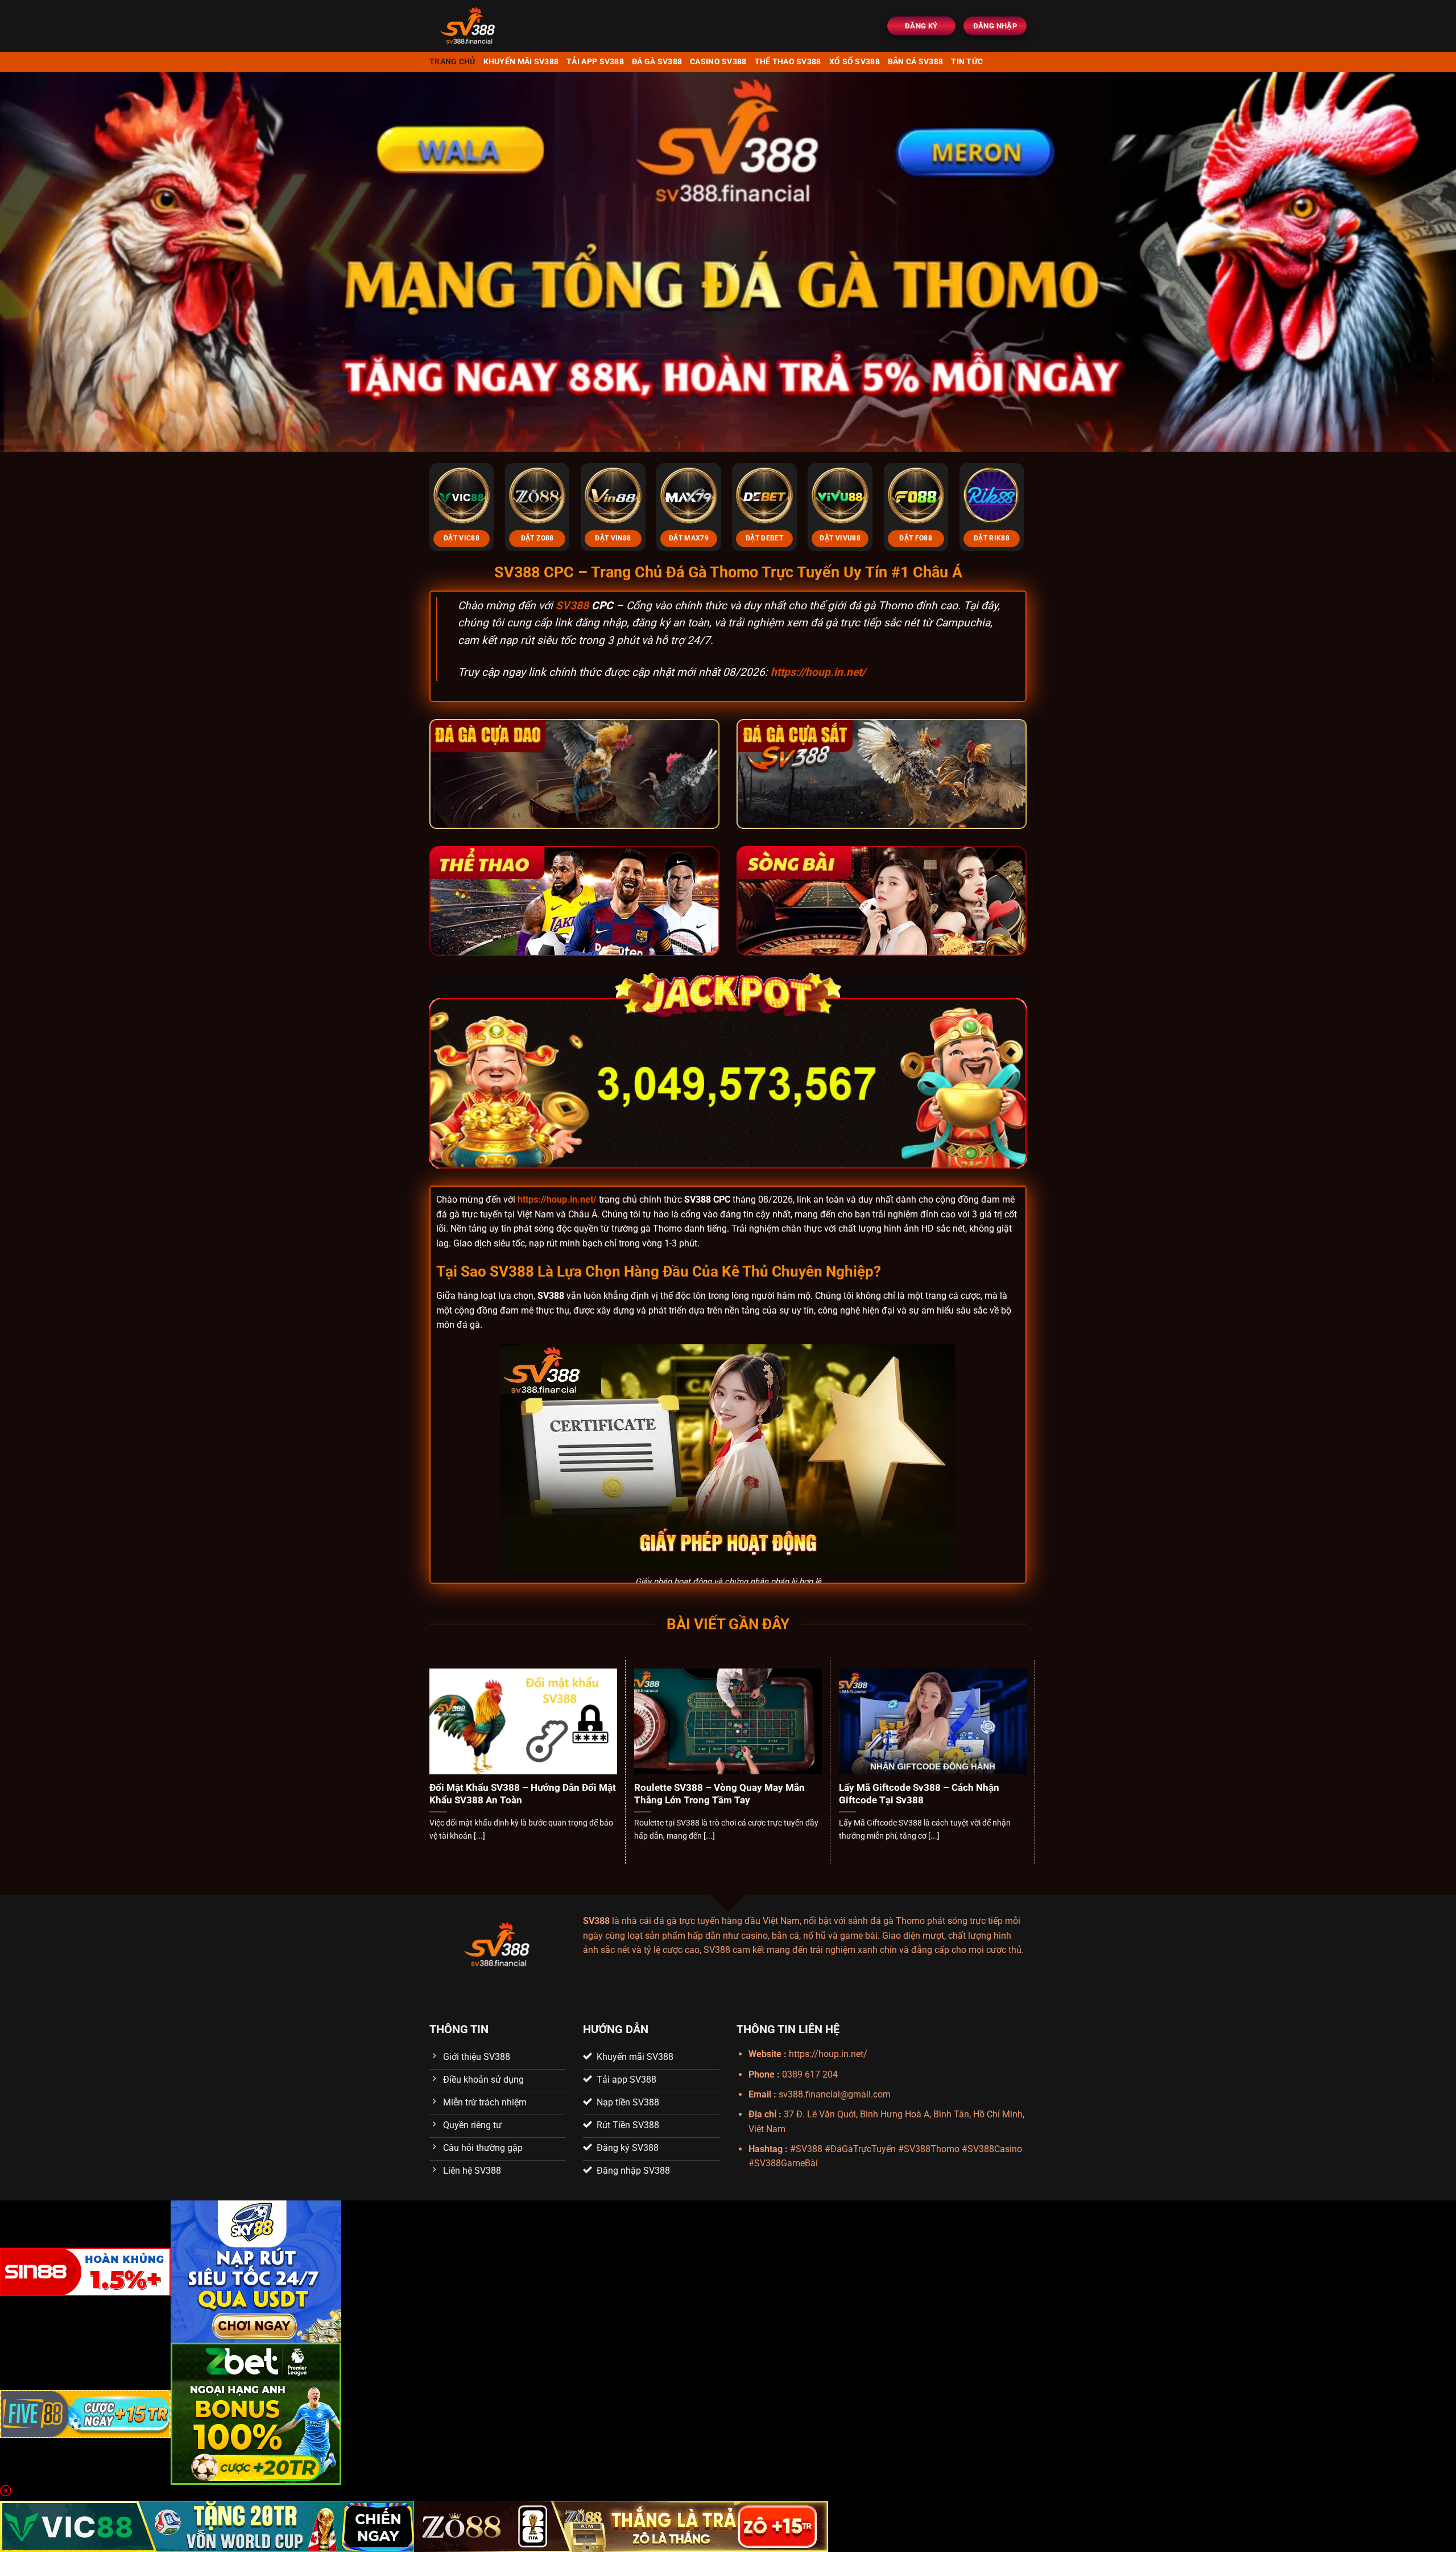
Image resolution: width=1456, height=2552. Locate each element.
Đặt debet (764, 538)
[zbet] (256, 2413)
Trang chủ (452, 62)
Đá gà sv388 (657, 62)
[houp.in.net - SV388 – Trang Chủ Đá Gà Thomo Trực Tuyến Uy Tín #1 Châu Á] (501, 26)
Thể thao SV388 (788, 62)
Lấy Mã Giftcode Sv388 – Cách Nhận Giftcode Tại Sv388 (919, 1794)
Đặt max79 (689, 538)
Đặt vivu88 (840, 538)
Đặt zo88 (537, 538)
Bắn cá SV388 (915, 62)
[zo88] (621, 2526)
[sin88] (85, 2271)
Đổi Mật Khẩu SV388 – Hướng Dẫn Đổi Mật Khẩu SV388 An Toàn (523, 1794)
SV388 (572, 606)
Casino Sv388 (718, 62)
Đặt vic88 (462, 538)
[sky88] (256, 2271)
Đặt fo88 (916, 538)
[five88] (85, 2413)
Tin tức (967, 62)
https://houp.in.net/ (818, 672)
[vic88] (207, 2526)
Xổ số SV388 (855, 62)
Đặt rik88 (992, 538)
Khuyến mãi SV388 (521, 62)
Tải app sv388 (595, 62)
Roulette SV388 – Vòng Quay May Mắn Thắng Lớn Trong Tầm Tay (719, 1794)
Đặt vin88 (613, 538)
